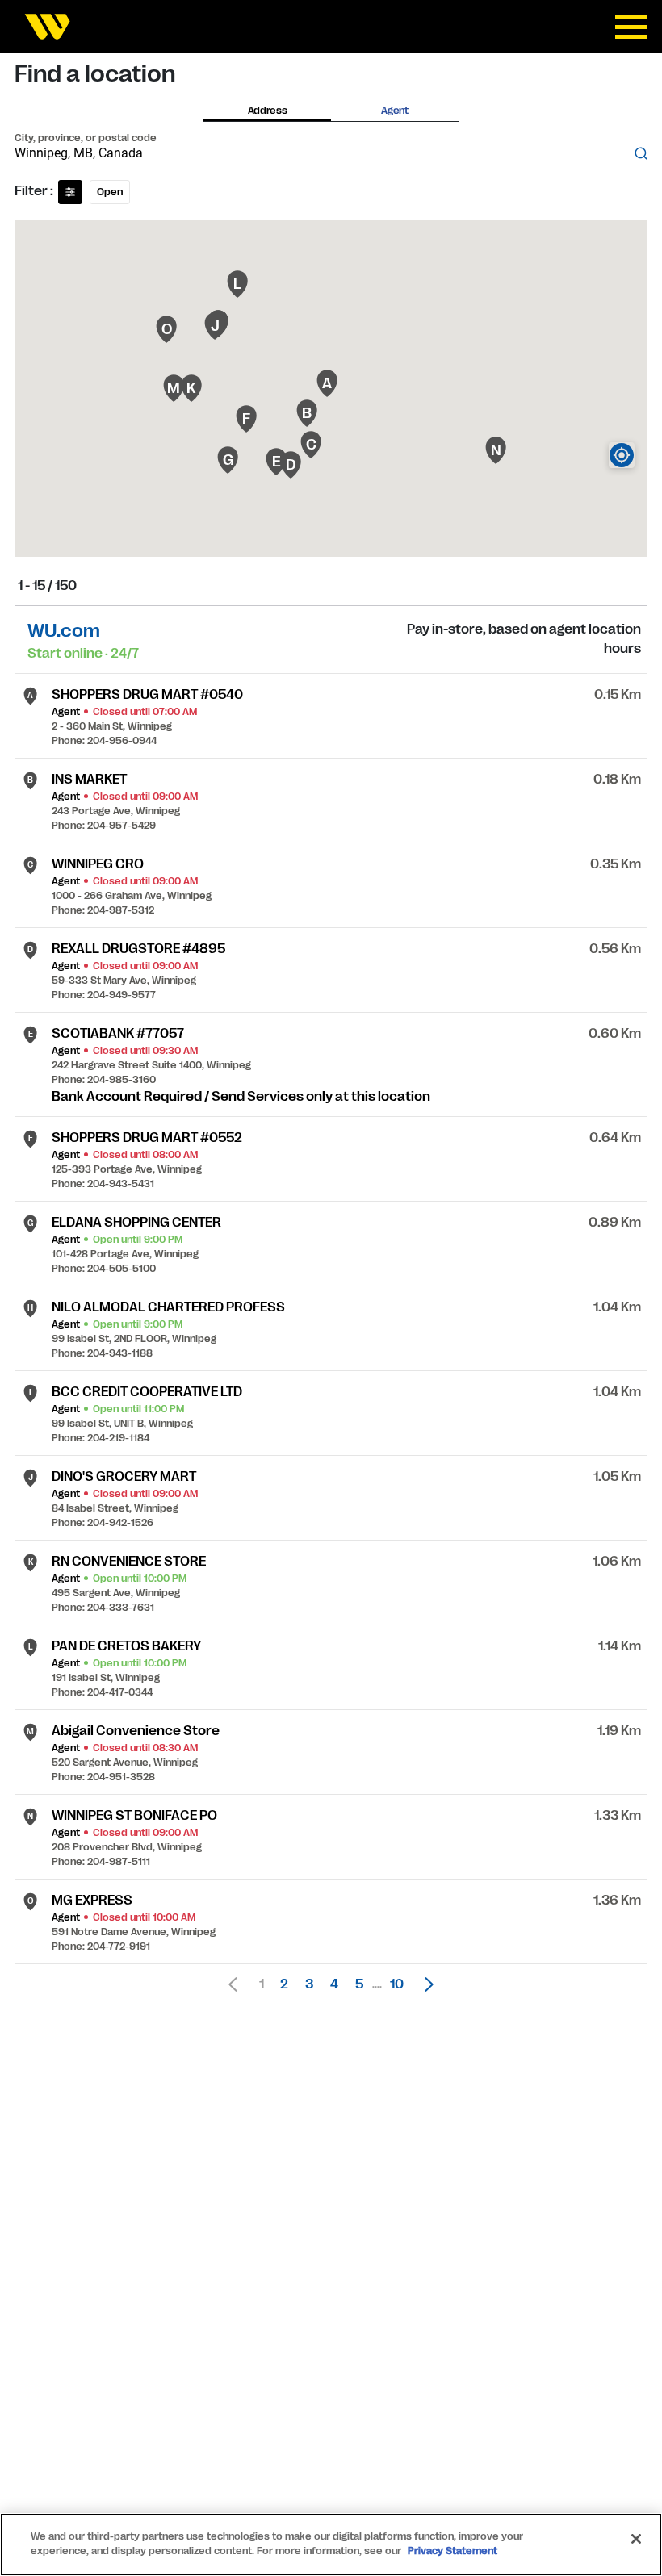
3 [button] (309, 1984)
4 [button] (334, 1984)
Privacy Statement (453, 2551)
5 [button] (359, 1984)
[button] (425, 1984)
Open (110, 192)
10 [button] (397, 1984)
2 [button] (284, 1984)
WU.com (64, 631)
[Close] (636, 2539)
